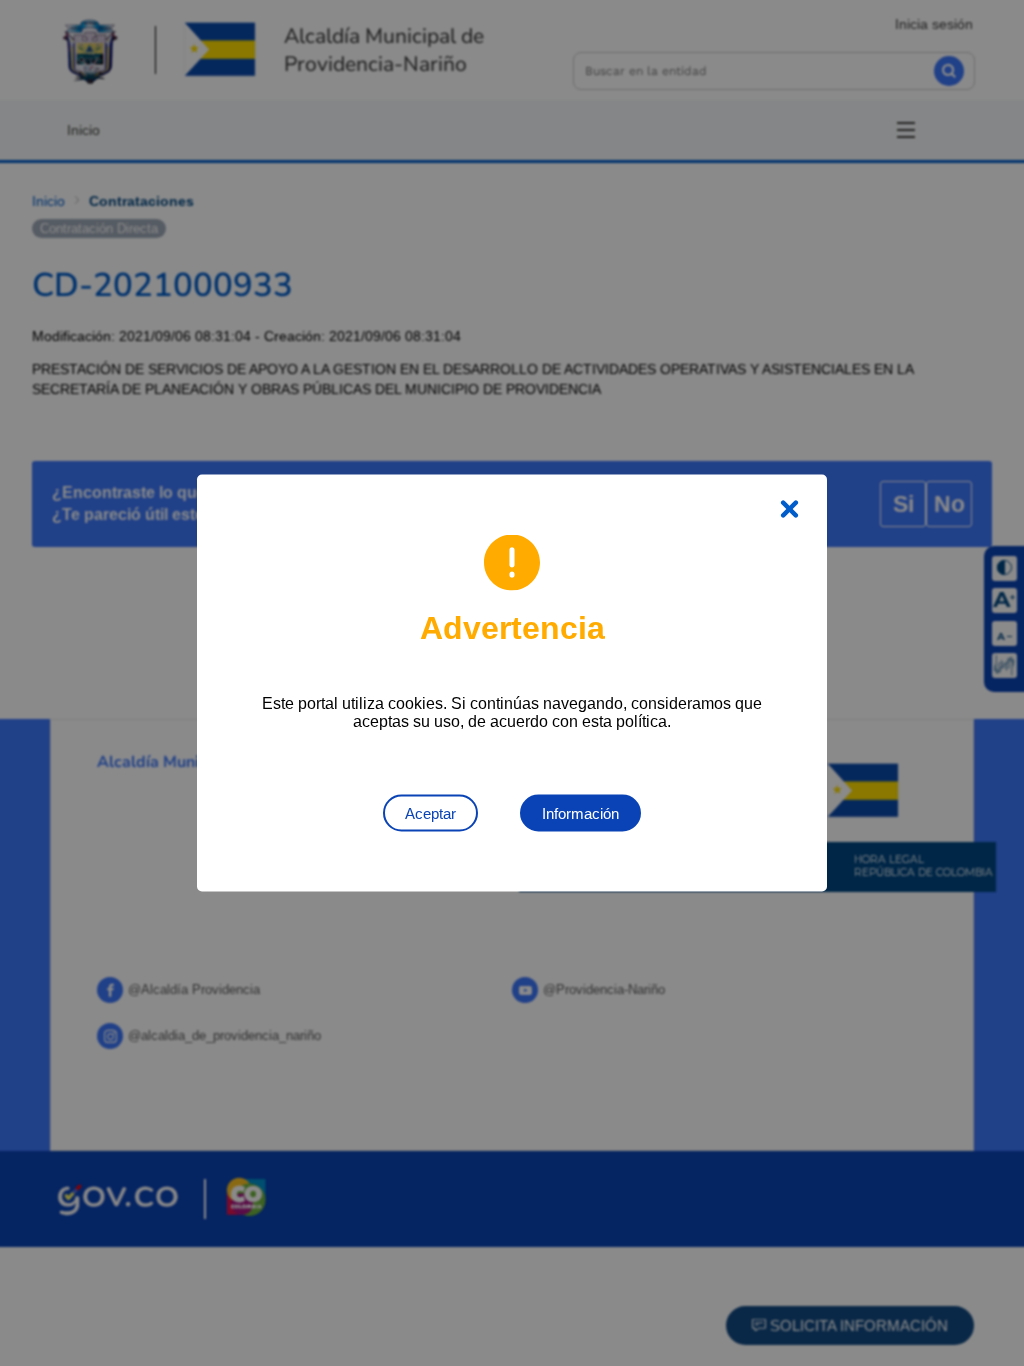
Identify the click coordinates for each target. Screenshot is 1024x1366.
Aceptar (430, 813)
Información (580, 813)
